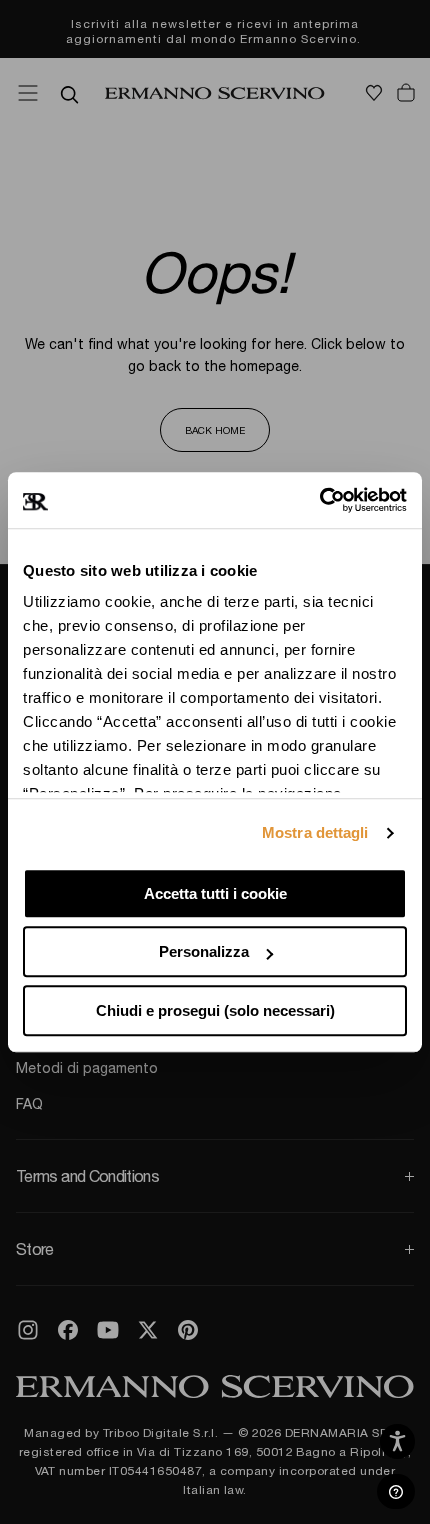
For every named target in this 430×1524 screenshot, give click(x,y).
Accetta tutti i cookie (215, 893)
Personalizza (204, 951)
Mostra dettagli (315, 832)
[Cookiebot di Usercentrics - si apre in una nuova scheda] (319, 500)
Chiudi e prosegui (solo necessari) (215, 1010)
